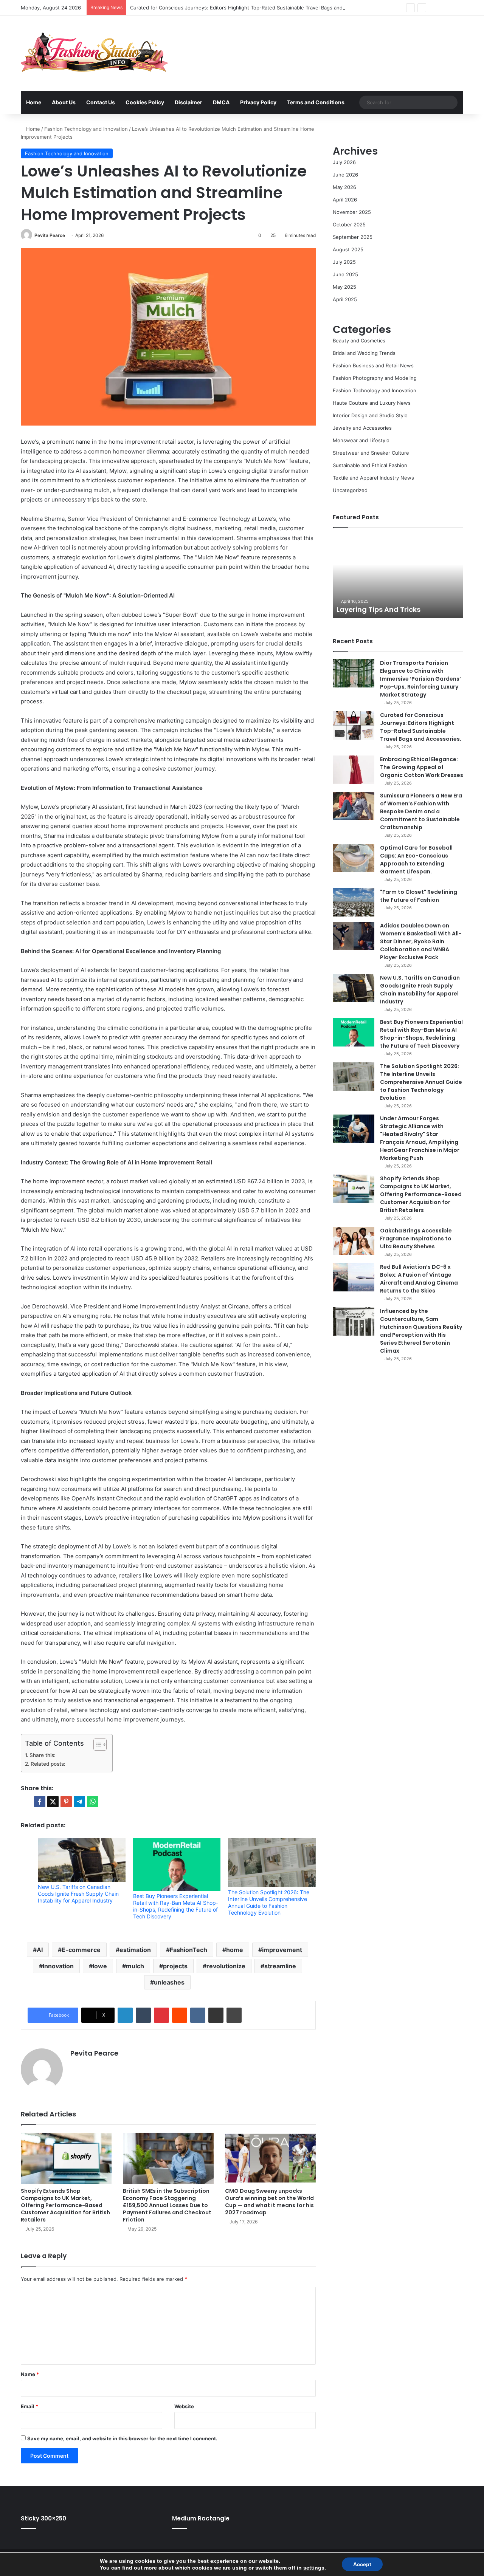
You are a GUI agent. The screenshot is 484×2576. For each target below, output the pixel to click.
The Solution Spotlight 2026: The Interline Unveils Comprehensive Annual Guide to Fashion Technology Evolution (269, 1902)
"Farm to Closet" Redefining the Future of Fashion (419, 896)
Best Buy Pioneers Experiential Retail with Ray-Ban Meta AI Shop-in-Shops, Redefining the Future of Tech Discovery (176, 1906)
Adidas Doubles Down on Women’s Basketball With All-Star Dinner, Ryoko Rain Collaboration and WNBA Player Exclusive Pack (421, 941)
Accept (362, 2564)
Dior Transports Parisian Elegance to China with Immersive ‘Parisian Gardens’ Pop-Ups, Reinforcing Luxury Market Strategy (420, 679)
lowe (100, 1966)
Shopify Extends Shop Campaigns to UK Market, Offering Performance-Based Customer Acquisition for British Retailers (65, 2205)
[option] (398, 577)
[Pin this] (66, 1802)
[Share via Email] (216, 2015)
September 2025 (353, 237)
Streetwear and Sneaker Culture (371, 453)
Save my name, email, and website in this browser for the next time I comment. (122, 2438)
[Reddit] (180, 2015)
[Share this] (40, 1802)
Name (30, 2374)
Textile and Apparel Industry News (373, 478)
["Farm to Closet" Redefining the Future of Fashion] (354, 902)
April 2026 (345, 200)
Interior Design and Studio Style (370, 415)
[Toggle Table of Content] (96, 1745)
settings (314, 2568)
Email (29, 2406)
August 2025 (348, 249)
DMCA (221, 102)
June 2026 (345, 175)
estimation (135, 1950)
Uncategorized (350, 490)
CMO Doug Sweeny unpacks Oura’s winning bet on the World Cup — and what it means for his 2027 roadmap (269, 2202)
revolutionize (226, 1966)
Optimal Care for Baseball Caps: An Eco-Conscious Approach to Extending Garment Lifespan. (416, 860)
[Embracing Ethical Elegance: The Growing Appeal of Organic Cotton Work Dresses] (354, 770)
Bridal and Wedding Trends (364, 353)
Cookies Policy (145, 102)
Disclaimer (188, 102)
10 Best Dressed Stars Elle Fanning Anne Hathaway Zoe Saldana (395, 605)
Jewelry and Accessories (362, 428)
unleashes (169, 1982)
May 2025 (344, 287)
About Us (64, 102)
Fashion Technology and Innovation (86, 129)
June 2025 (345, 274)
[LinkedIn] (125, 2015)
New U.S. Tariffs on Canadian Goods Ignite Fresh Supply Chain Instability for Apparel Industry (78, 1894)
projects (175, 1966)
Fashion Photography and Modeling (375, 378)
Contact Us (101, 102)
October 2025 (349, 224)
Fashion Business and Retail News (373, 365)
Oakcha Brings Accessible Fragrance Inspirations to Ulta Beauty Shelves (416, 1238)
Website (184, 2406)
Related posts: (48, 1764)
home (235, 1950)
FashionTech (188, 1950)
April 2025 (345, 299)
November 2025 (352, 212)
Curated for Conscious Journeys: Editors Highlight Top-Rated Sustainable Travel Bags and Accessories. (252, 8)
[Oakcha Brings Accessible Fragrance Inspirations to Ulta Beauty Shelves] (354, 1241)
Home (34, 102)
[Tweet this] (53, 1802)
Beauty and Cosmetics (359, 341)
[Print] (234, 2015)
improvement (282, 1950)
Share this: (43, 1755)
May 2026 (344, 187)
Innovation (58, 1966)
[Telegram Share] (79, 1802)
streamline (280, 1966)
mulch (135, 1966)
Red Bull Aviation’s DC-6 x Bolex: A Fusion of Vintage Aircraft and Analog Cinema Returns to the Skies (419, 1279)
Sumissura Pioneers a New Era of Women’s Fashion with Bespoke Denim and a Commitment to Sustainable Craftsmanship (421, 811)
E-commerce (81, 1950)
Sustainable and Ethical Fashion (370, 465)
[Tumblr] (143, 2015)
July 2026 (344, 162)
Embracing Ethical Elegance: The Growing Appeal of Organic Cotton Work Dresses (422, 767)
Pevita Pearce (50, 235)
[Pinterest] (161, 2015)
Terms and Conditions (316, 102)
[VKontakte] (198, 2015)
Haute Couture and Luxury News (372, 403)
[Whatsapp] (93, 1802)
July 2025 (344, 262)
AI (40, 1950)
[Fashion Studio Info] (95, 53)
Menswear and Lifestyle (361, 440)
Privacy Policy (258, 102)
